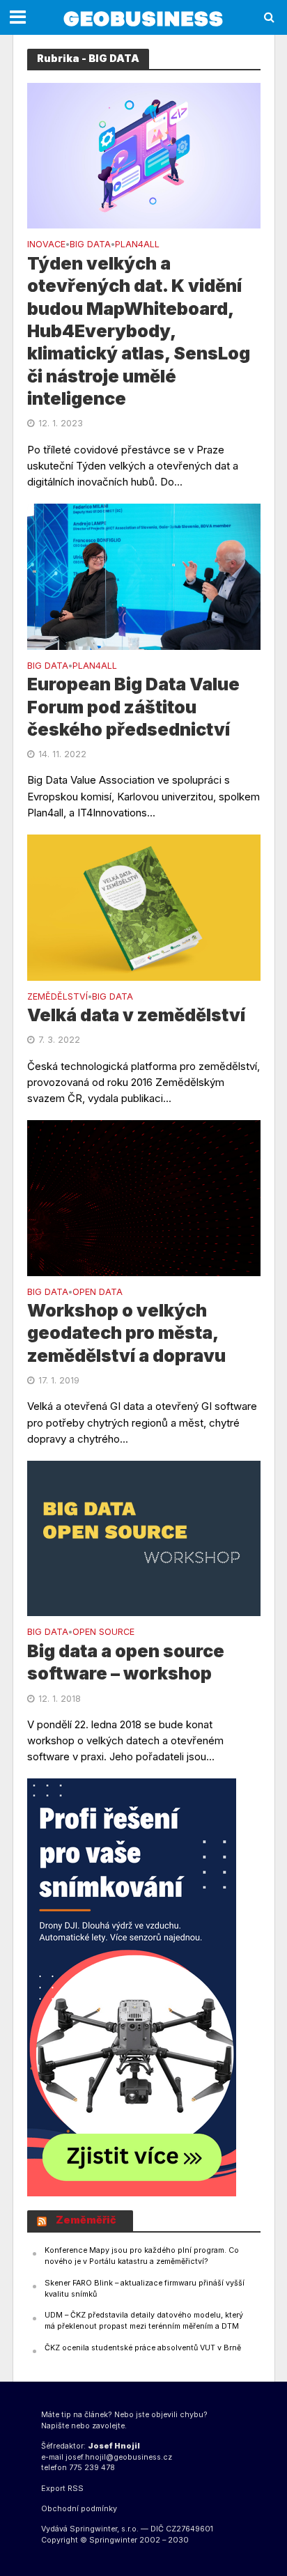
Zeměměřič (86, 2220)
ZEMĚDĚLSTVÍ (57, 997)
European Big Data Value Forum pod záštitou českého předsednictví (133, 707)
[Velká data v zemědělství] (144, 907)
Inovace (46, 245)
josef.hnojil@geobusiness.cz (119, 2457)
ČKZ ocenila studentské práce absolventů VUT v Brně (143, 2348)
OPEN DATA (98, 1293)
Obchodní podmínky (79, 2509)
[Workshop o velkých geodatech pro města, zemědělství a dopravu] (144, 1197)
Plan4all (137, 245)
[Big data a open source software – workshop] (144, 1538)
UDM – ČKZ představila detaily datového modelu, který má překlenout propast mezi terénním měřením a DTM (144, 2321)
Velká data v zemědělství (136, 1015)
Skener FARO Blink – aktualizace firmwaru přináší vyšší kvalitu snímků (145, 2289)
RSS (76, 2489)
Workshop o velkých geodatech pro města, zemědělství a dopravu (126, 1333)
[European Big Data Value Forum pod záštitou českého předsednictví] (144, 576)
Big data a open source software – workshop (126, 1662)
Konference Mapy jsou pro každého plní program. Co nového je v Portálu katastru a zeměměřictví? (142, 2256)
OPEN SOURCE (103, 1632)
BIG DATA (90, 245)
